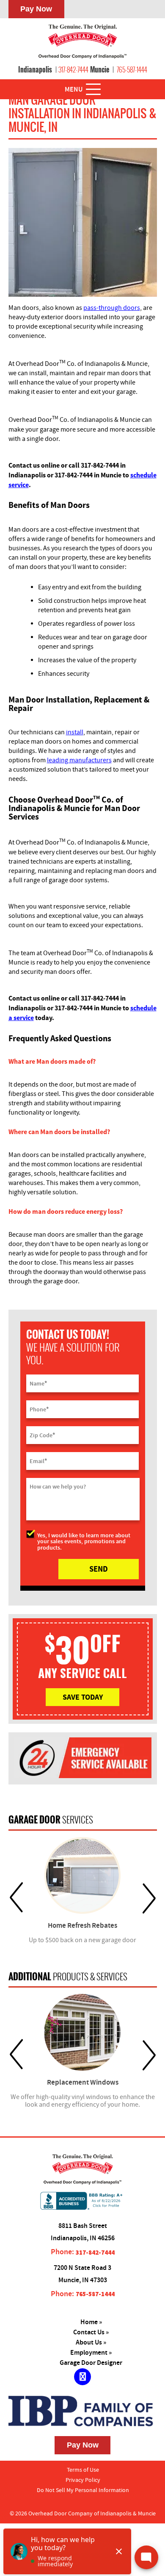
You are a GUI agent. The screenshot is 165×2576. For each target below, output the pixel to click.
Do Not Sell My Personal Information (83, 2490)
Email (38, 1461)
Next (149, 1898)
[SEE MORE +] (83, 1875)
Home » (91, 2322)
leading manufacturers (79, 760)
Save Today (83, 1697)
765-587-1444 (132, 70)
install (75, 732)
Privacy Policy (83, 2480)
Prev (16, 1898)
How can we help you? (58, 1487)
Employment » (91, 2353)
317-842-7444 (73, 70)
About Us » (91, 2343)
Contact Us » (91, 2332)
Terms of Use (83, 2470)
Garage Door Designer (91, 2363)
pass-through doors (112, 308)
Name (38, 1383)
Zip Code (42, 1435)
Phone (39, 1409)
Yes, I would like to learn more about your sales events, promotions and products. (84, 1541)
